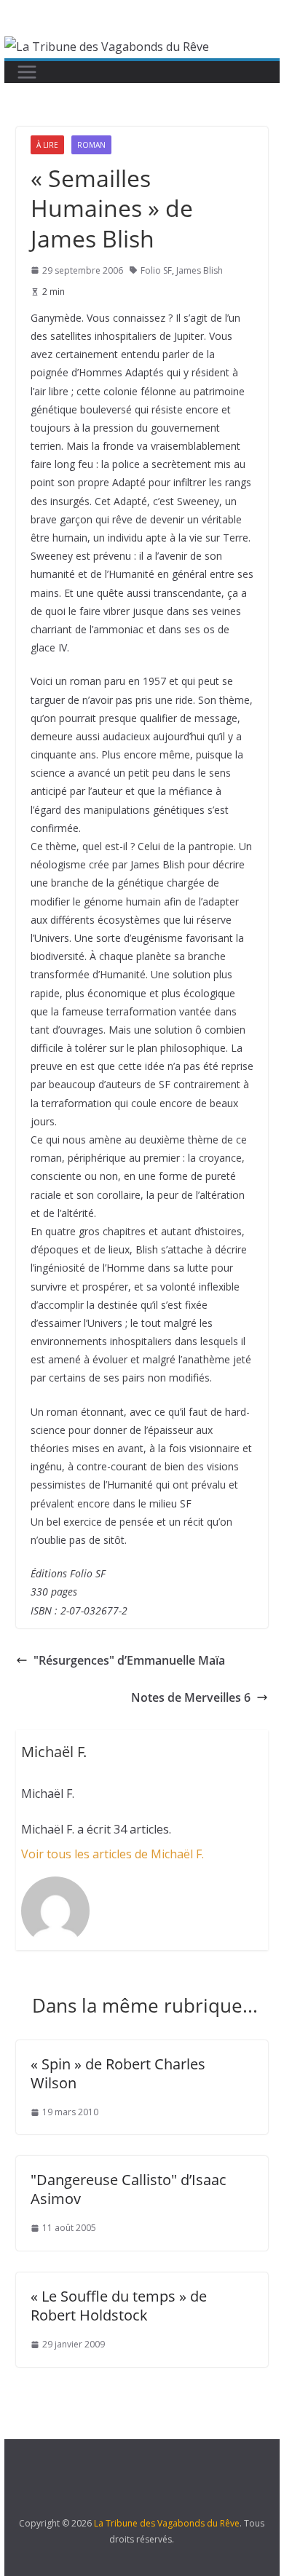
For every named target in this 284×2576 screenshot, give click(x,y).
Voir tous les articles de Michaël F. (113, 1854)
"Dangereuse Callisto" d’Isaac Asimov (129, 2189)
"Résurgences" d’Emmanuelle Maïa (129, 1660)
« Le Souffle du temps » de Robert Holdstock (119, 2306)
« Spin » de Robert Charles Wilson (118, 2073)
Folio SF (156, 270)
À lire (47, 145)
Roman (91, 145)
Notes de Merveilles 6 (191, 1697)
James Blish (200, 270)
